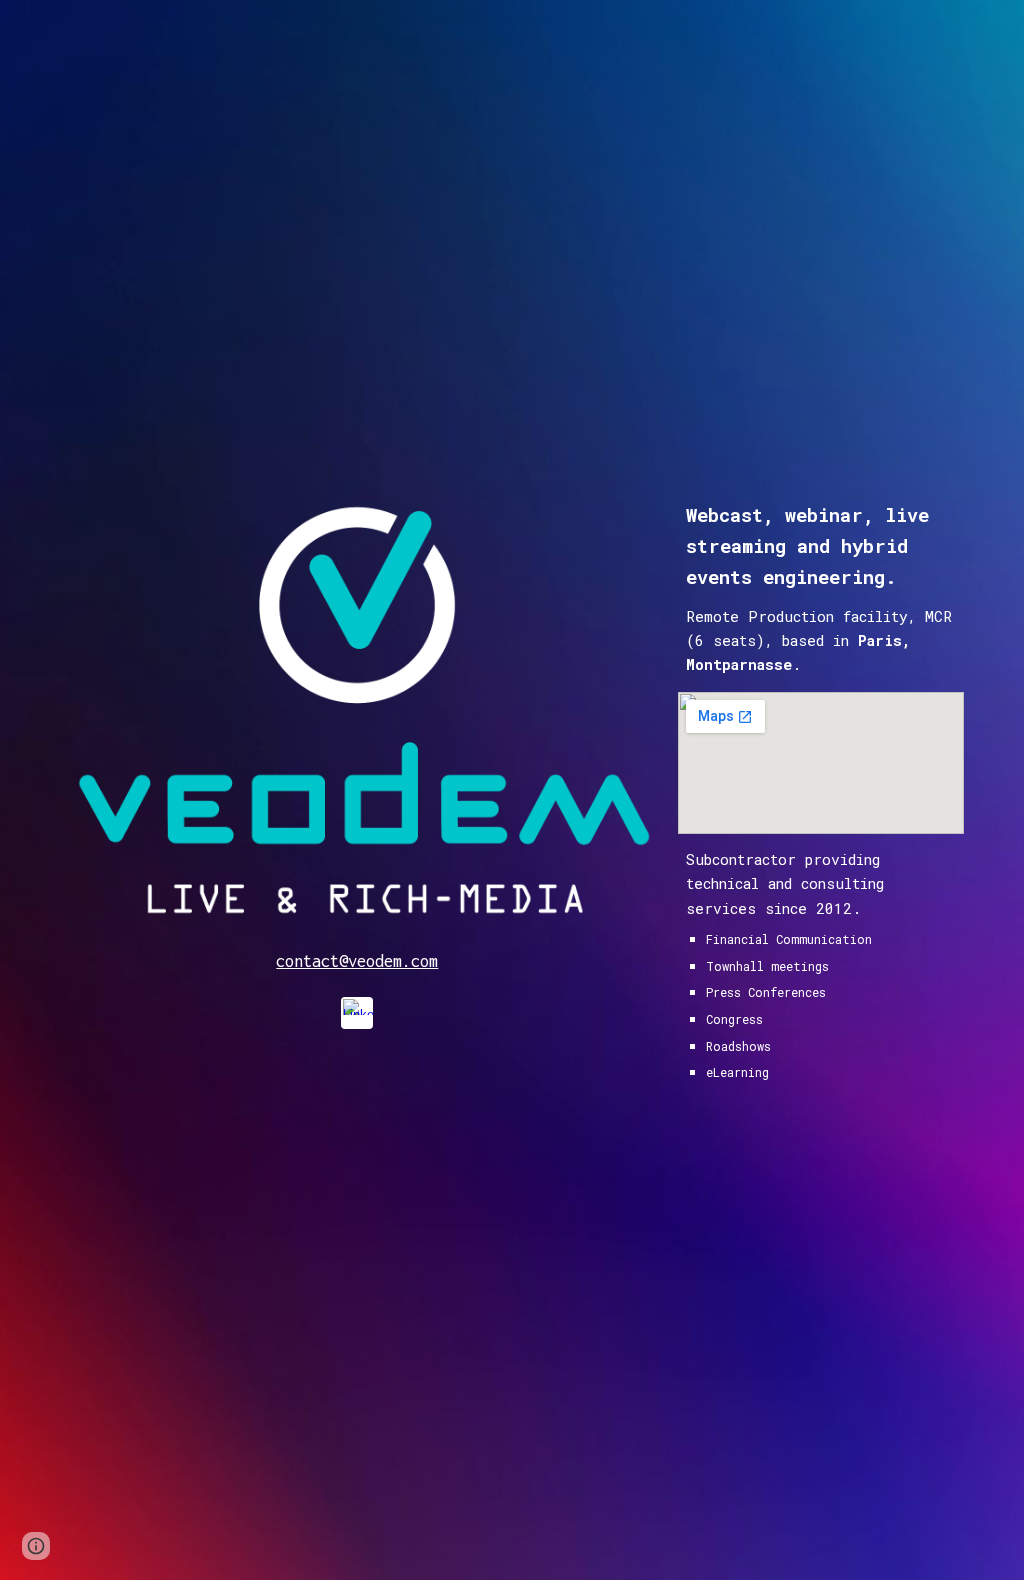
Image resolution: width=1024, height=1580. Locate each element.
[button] (36, 1546)
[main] (357, 961)
